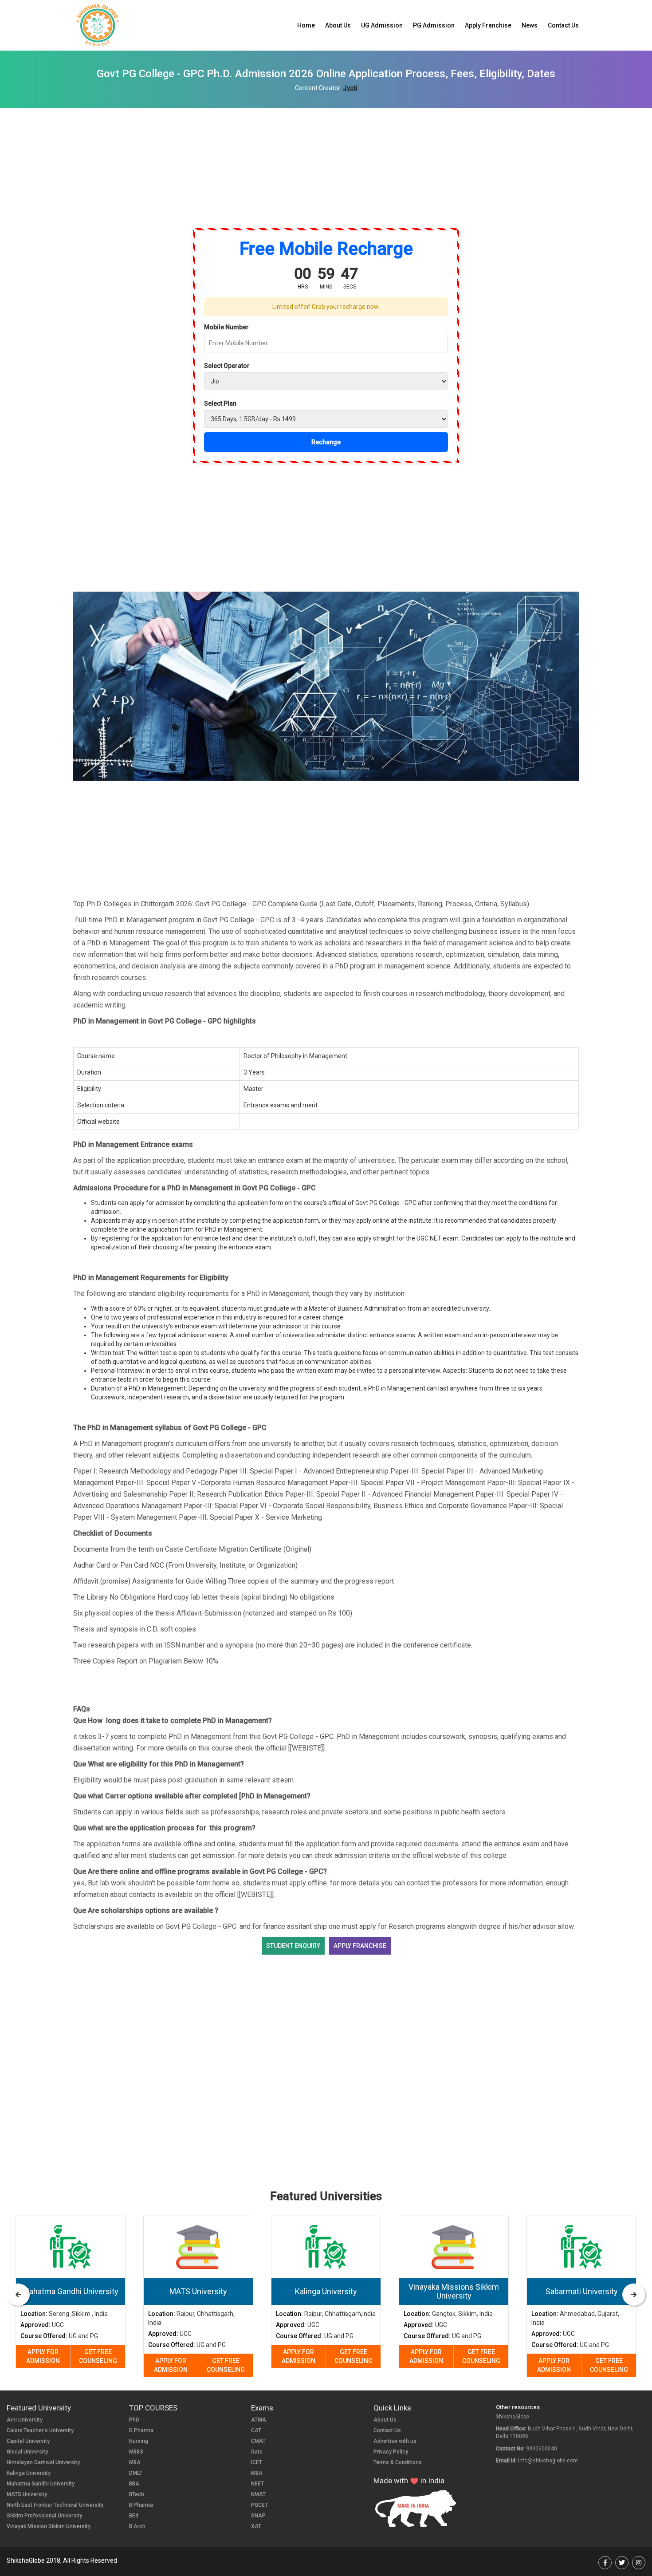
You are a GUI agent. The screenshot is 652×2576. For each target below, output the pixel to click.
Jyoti (350, 88)
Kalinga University (29, 2473)
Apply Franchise (488, 25)
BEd (134, 2516)
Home (306, 25)
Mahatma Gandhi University (41, 2484)
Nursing (139, 2441)
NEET (257, 2484)
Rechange (326, 442)
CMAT (258, 2441)
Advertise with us (395, 2441)
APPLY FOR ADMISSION (43, 2356)
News (530, 25)
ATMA (259, 2420)
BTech (137, 2494)
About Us (338, 25)
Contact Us (563, 25)
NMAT (258, 2494)
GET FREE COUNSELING (98, 2356)
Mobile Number (226, 327)
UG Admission (382, 25)
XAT (256, 2526)
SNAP (258, 2516)
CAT (256, 2430)
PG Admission (434, 25)
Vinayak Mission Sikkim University (49, 2526)
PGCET (259, 2505)
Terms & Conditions (398, 2462)
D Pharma (141, 2430)
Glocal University (27, 2452)
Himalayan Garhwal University (43, 2462)
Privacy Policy (391, 2452)
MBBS (136, 2452)
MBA (135, 2462)
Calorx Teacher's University (40, 2430)
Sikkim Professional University (44, 2516)
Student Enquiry (293, 1946)
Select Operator (227, 366)
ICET (257, 2462)
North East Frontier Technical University (55, 2505)
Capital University (28, 2441)
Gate (257, 2452)
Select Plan (220, 403)
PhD (134, 2420)
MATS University (27, 2494)
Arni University (25, 2420)
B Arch (137, 2526)
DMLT (136, 2473)
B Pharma (141, 2505)
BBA (134, 2484)
